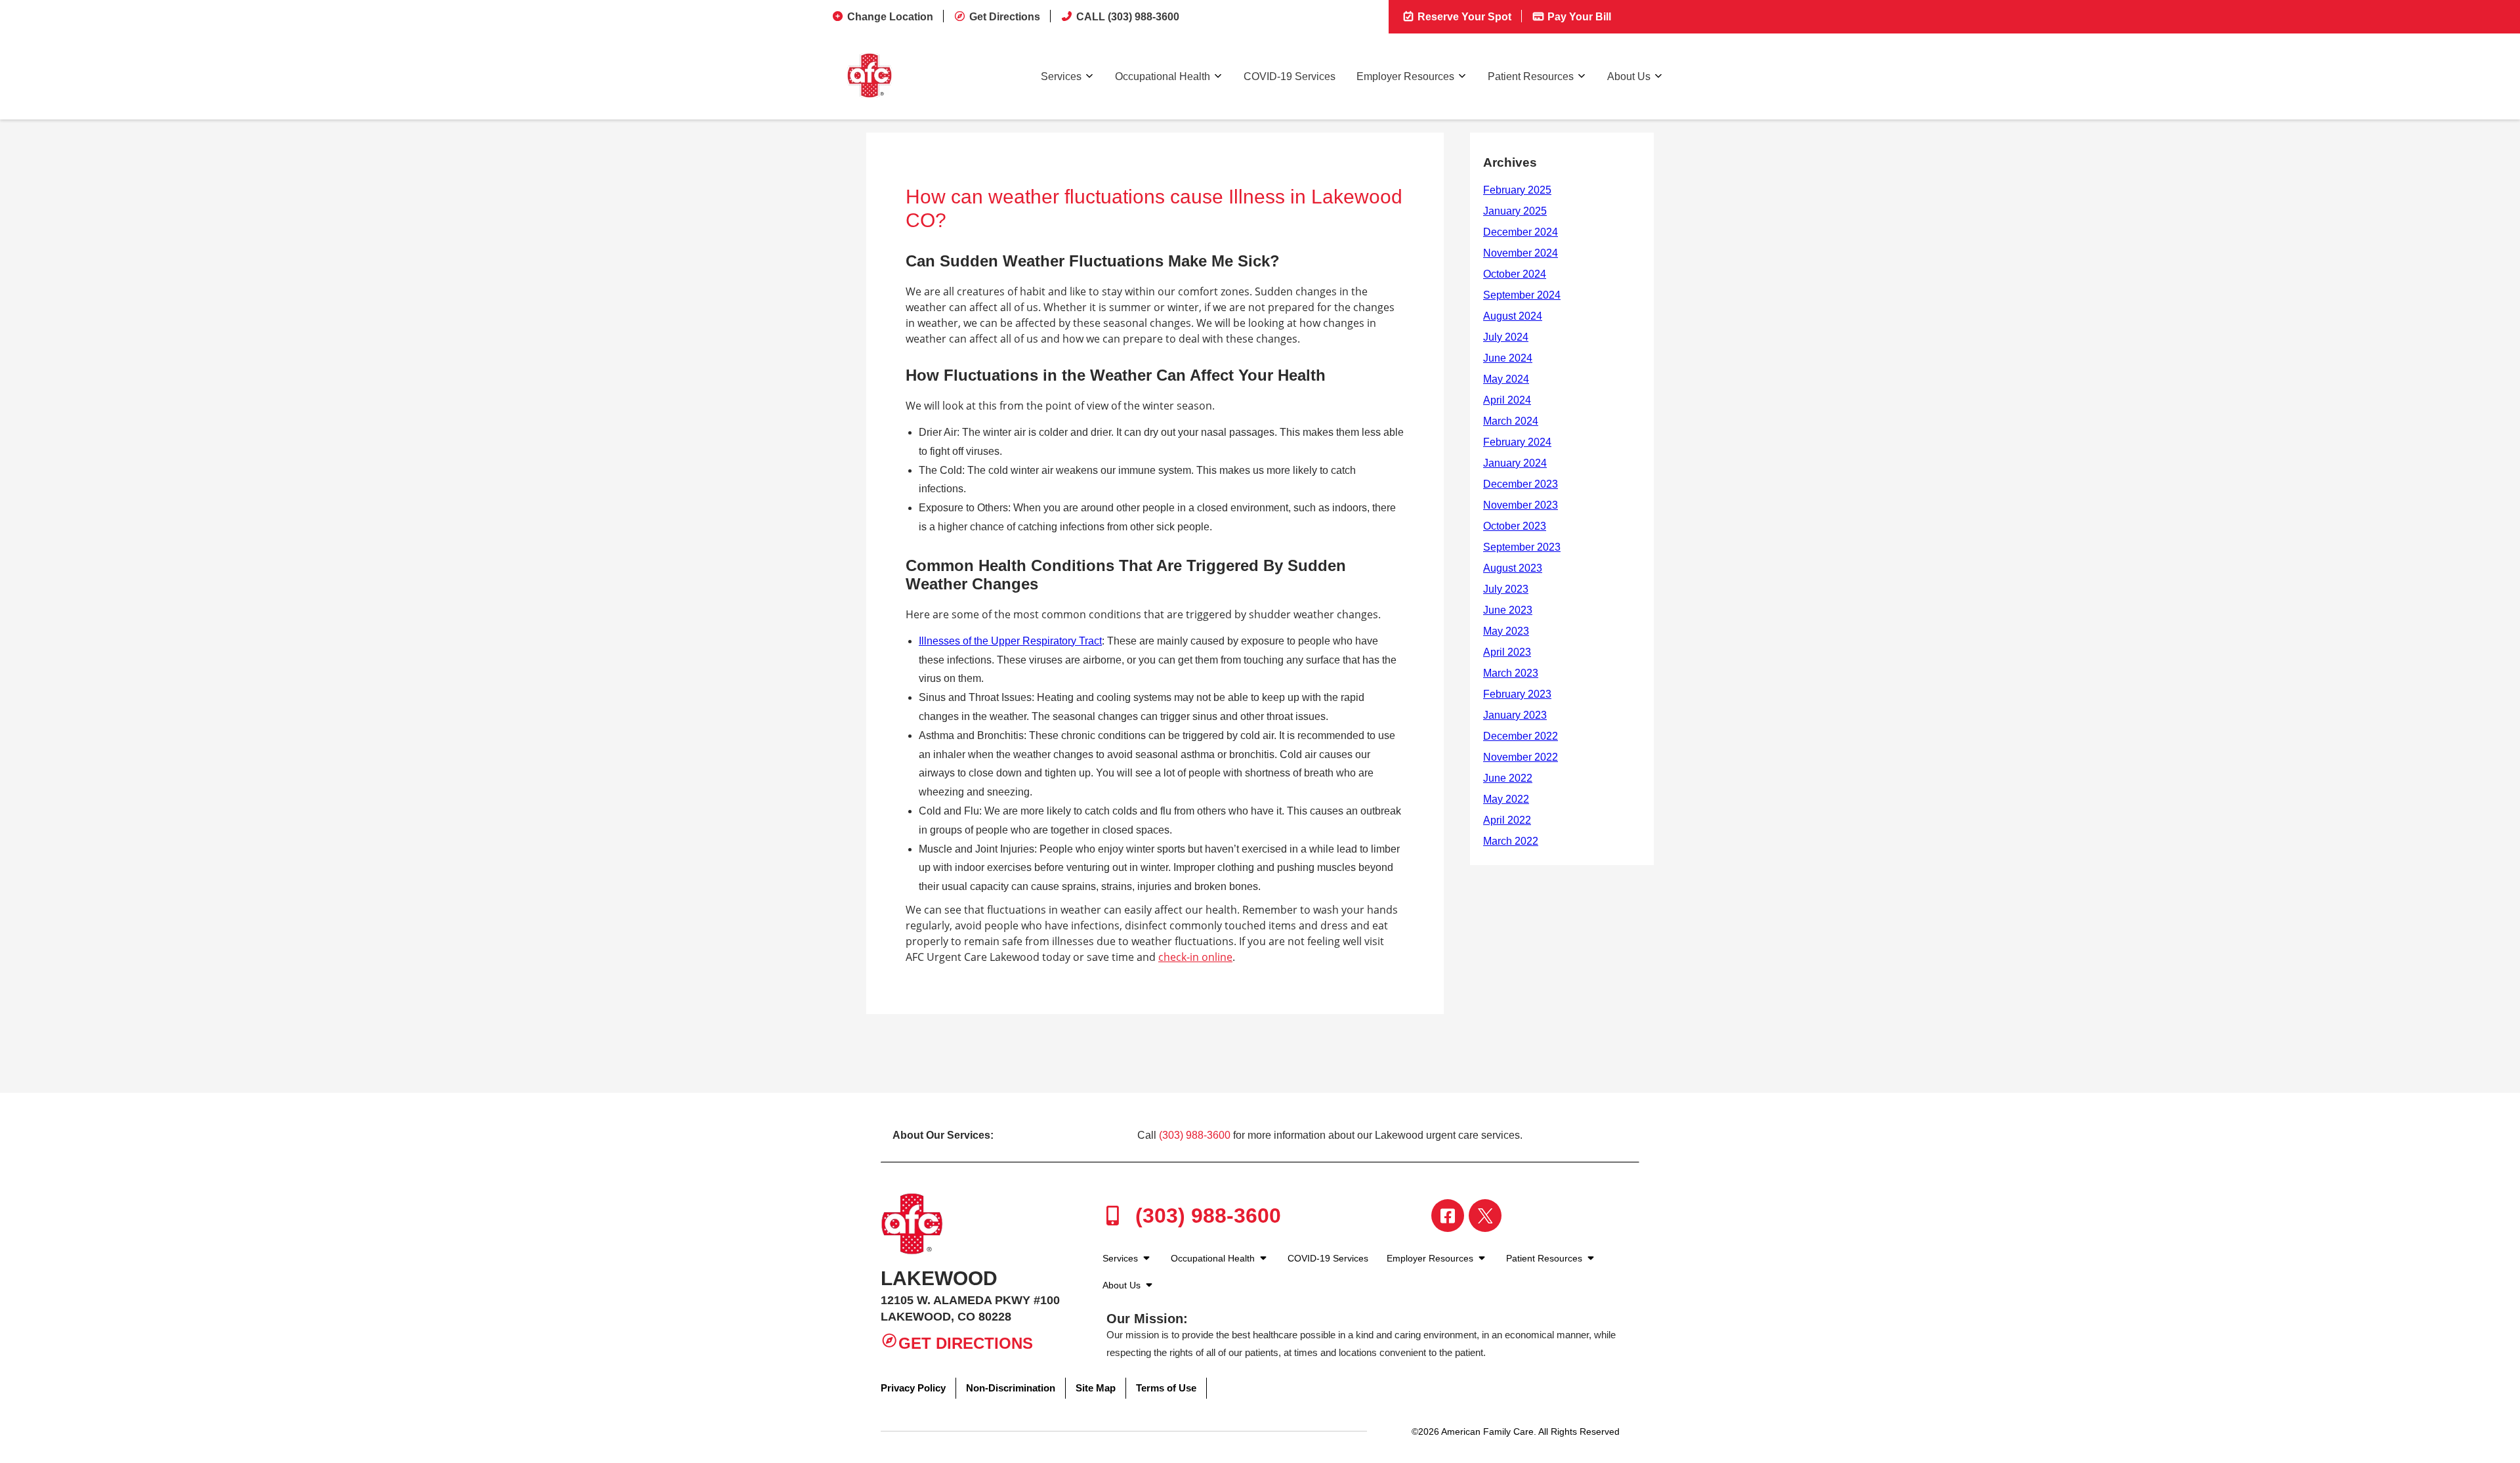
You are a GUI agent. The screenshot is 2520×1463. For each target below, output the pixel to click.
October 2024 (1515, 274)
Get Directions (1005, 17)
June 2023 (1508, 610)
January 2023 (1515, 715)
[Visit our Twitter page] (1485, 1216)
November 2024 (1521, 253)
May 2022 (1506, 799)
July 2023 (1506, 589)
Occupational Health (1163, 76)
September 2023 (1522, 547)
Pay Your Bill (1578, 17)
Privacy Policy (913, 1388)
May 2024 (1506, 379)
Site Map (1096, 1388)
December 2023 (1521, 484)
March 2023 (1511, 673)
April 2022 (1507, 820)
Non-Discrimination (1011, 1388)
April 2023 (1507, 652)
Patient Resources (1531, 76)
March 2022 (1511, 841)
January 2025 (1515, 211)
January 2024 (1515, 463)
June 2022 (1508, 778)
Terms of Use (1166, 1388)
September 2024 (1522, 295)
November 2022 (1521, 757)
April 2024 (1507, 400)
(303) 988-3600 (1195, 1135)
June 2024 (1508, 358)
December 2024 (1521, 232)
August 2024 (1513, 316)
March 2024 (1511, 421)
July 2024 (1506, 337)
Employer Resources (1405, 76)
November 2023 (1521, 505)
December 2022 (1521, 736)
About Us (1629, 76)
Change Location (890, 17)
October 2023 (1515, 526)
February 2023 (1517, 694)
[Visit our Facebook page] (1448, 1216)
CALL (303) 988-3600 (1128, 17)
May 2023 (1506, 631)
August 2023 (1513, 568)
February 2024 (1517, 442)
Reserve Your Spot (1463, 17)
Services (1061, 76)
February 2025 (1517, 190)
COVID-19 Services (1290, 76)
